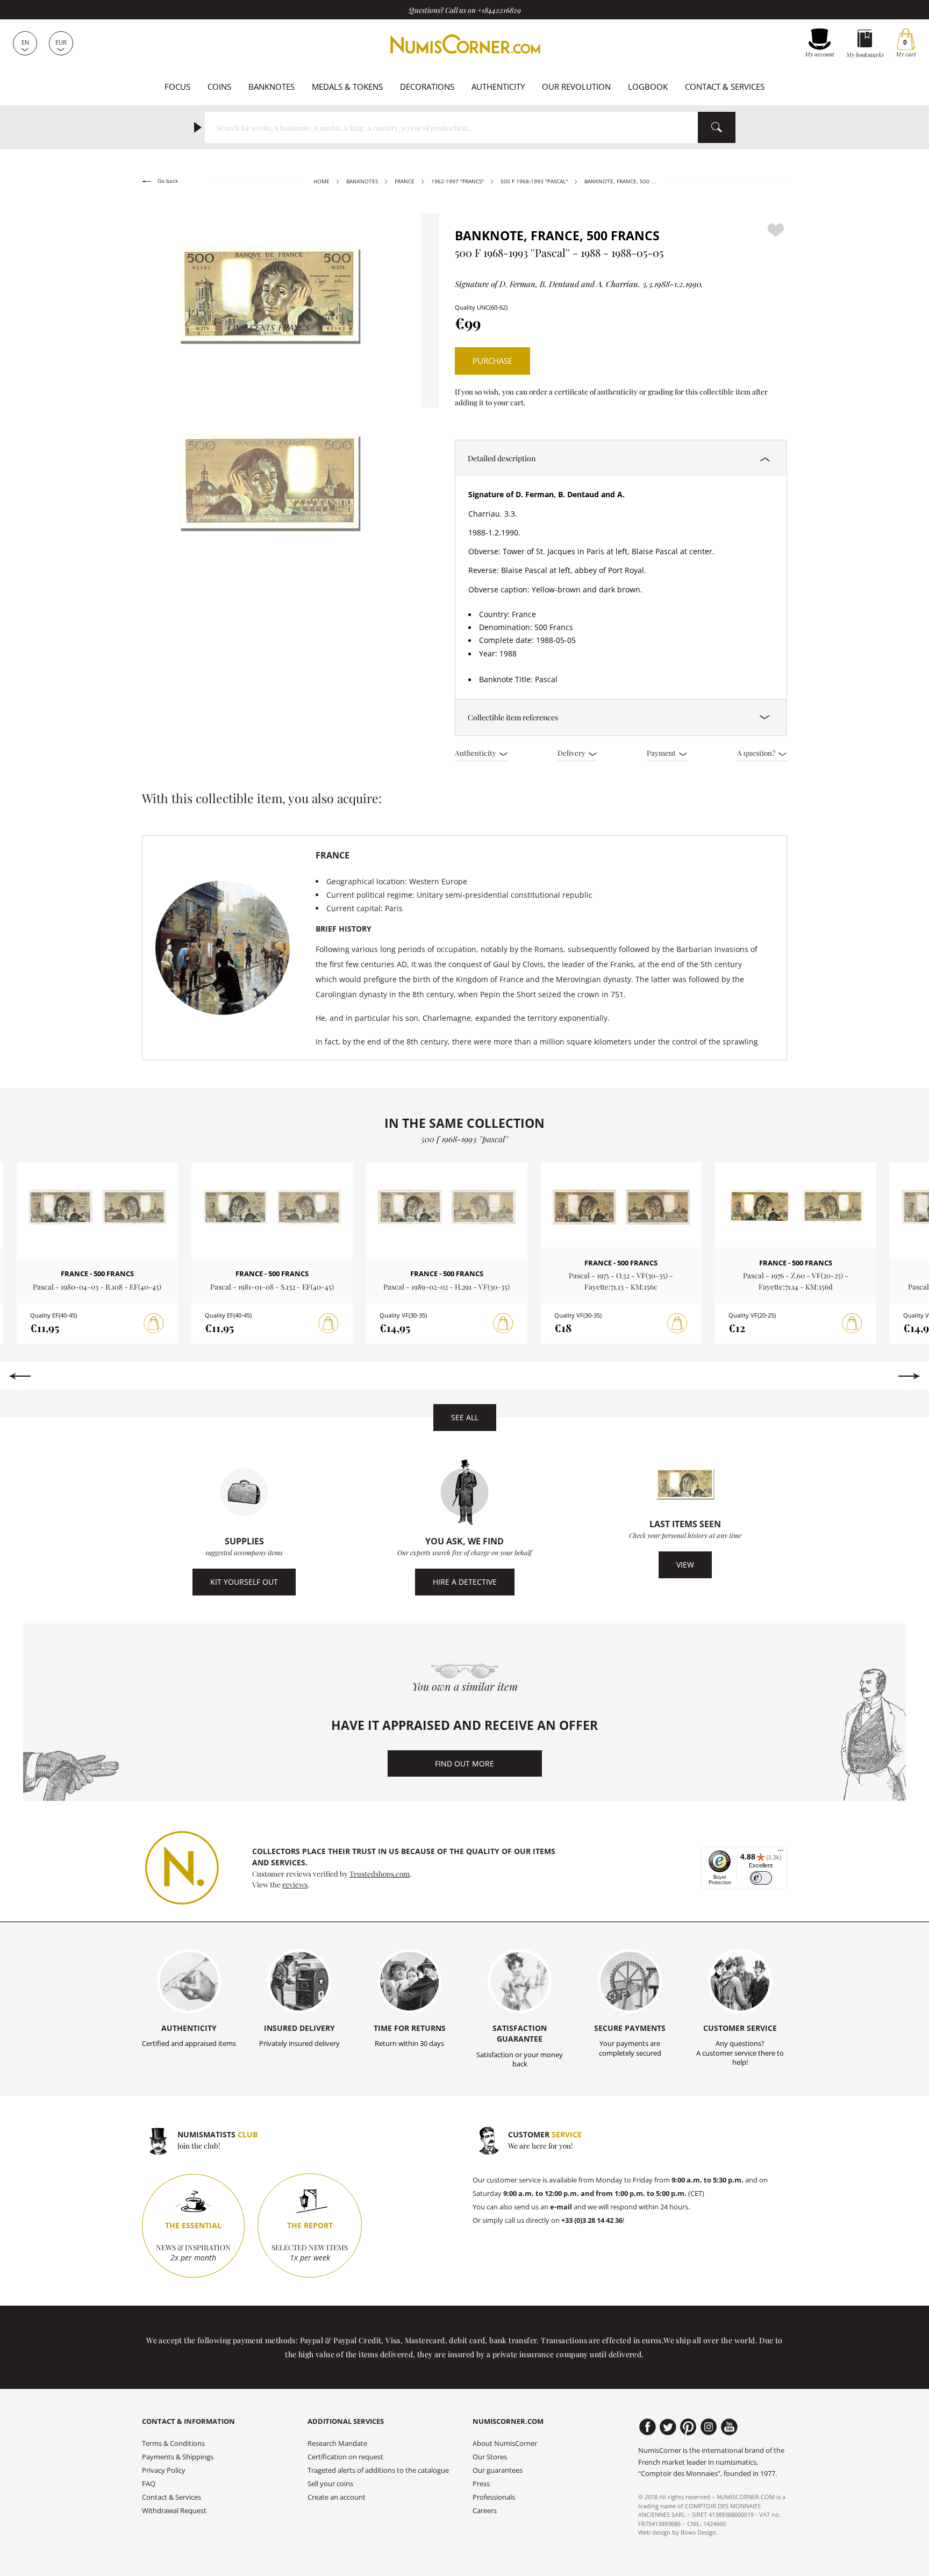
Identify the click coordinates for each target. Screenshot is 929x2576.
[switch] (761, 1878)
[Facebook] (648, 2427)
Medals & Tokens (347, 87)
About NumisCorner (505, 2443)
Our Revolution (576, 87)
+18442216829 (499, 10)
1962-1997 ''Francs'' (458, 181)
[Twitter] (668, 2427)
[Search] (717, 127)
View (685, 1565)
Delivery (572, 753)
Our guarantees (498, 2470)
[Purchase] (154, 1323)
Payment (662, 753)
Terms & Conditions (173, 2443)
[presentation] (20, 1376)
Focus (177, 87)
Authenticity (498, 87)
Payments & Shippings (178, 2457)
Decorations (427, 87)
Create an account (337, 2497)
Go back (167, 181)
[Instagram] (709, 2427)
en (25, 42)
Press (481, 2484)
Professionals (494, 2497)
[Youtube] (729, 2427)
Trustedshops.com (380, 1873)
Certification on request (345, 2457)
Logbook (648, 87)
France (405, 181)
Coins (219, 87)
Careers (485, 2511)
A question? (757, 753)
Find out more (464, 1763)
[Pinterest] (688, 2427)
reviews (295, 1884)
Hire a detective (465, 1582)
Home (321, 181)
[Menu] (781, 1853)
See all (465, 1417)
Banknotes (271, 87)
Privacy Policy (164, 2470)
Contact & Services (725, 87)
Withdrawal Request (174, 2511)
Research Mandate (337, 2443)
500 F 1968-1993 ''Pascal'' (534, 181)
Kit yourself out (244, 1582)
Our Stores (490, 2457)
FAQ (149, 2484)
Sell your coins (330, 2484)
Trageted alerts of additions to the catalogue (378, 2470)
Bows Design (698, 2532)
